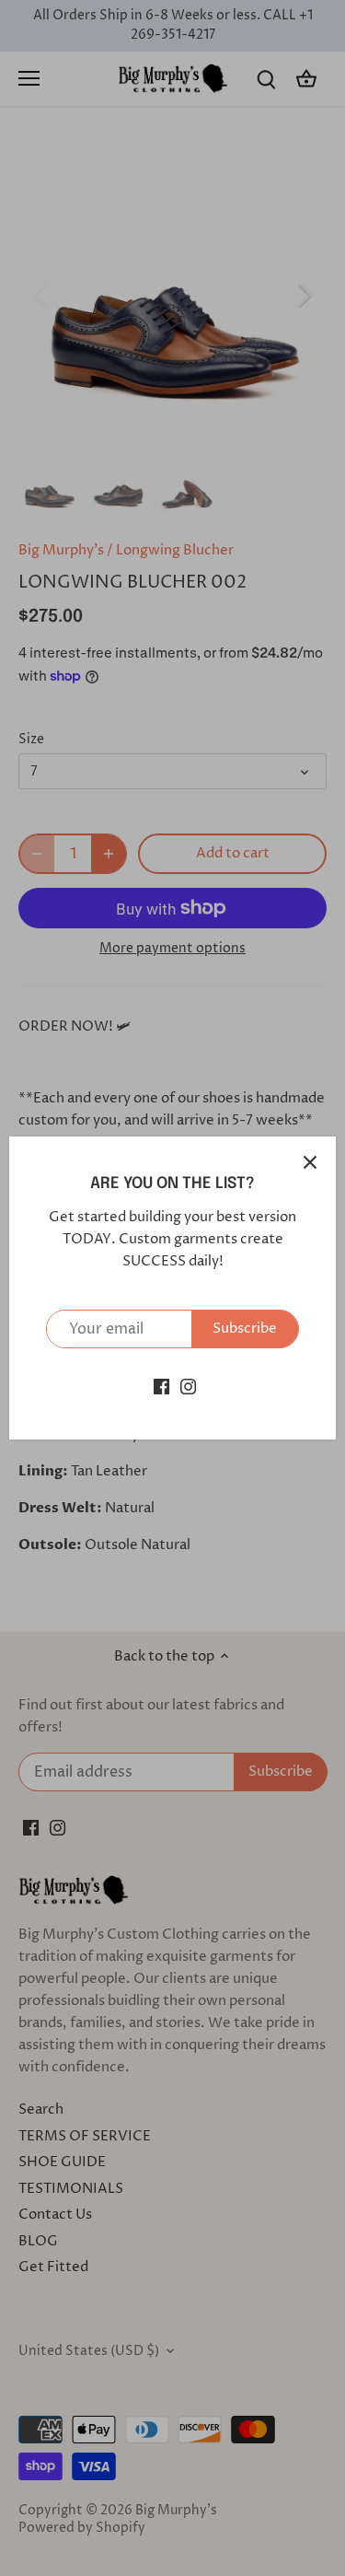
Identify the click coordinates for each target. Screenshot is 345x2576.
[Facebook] (161, 1386)
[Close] (310, 1162)
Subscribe (245, 1329)
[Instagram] (188, 1386)
